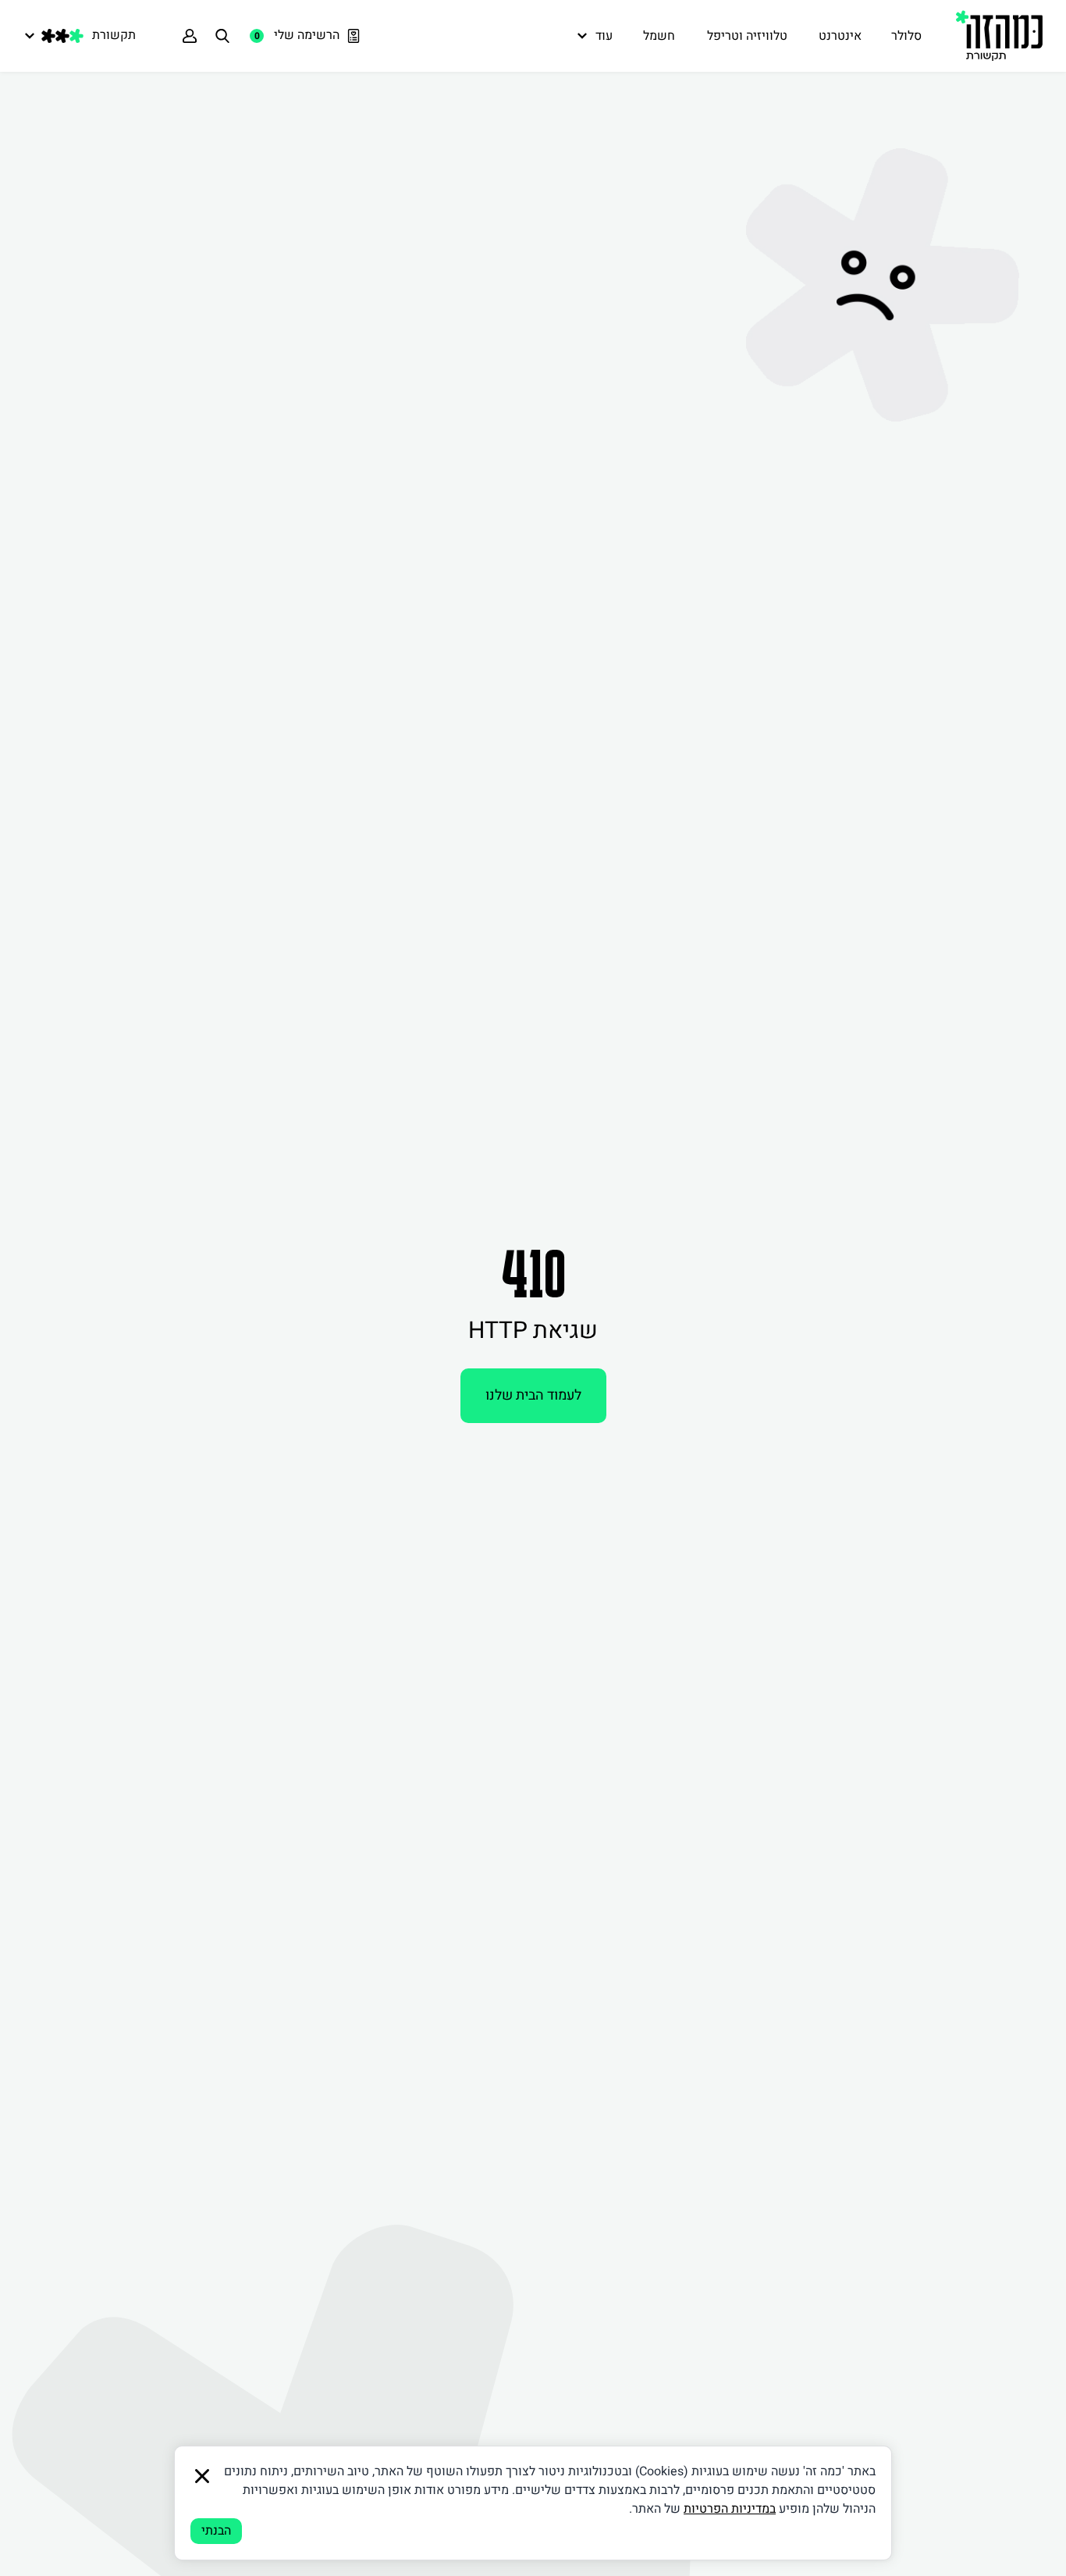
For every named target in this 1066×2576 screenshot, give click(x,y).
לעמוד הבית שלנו (533, 1395)
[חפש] (222, 36)
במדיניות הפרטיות (730, 2509)
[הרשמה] (190, 36)
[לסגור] (202, 2476)
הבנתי (216, 2531)
